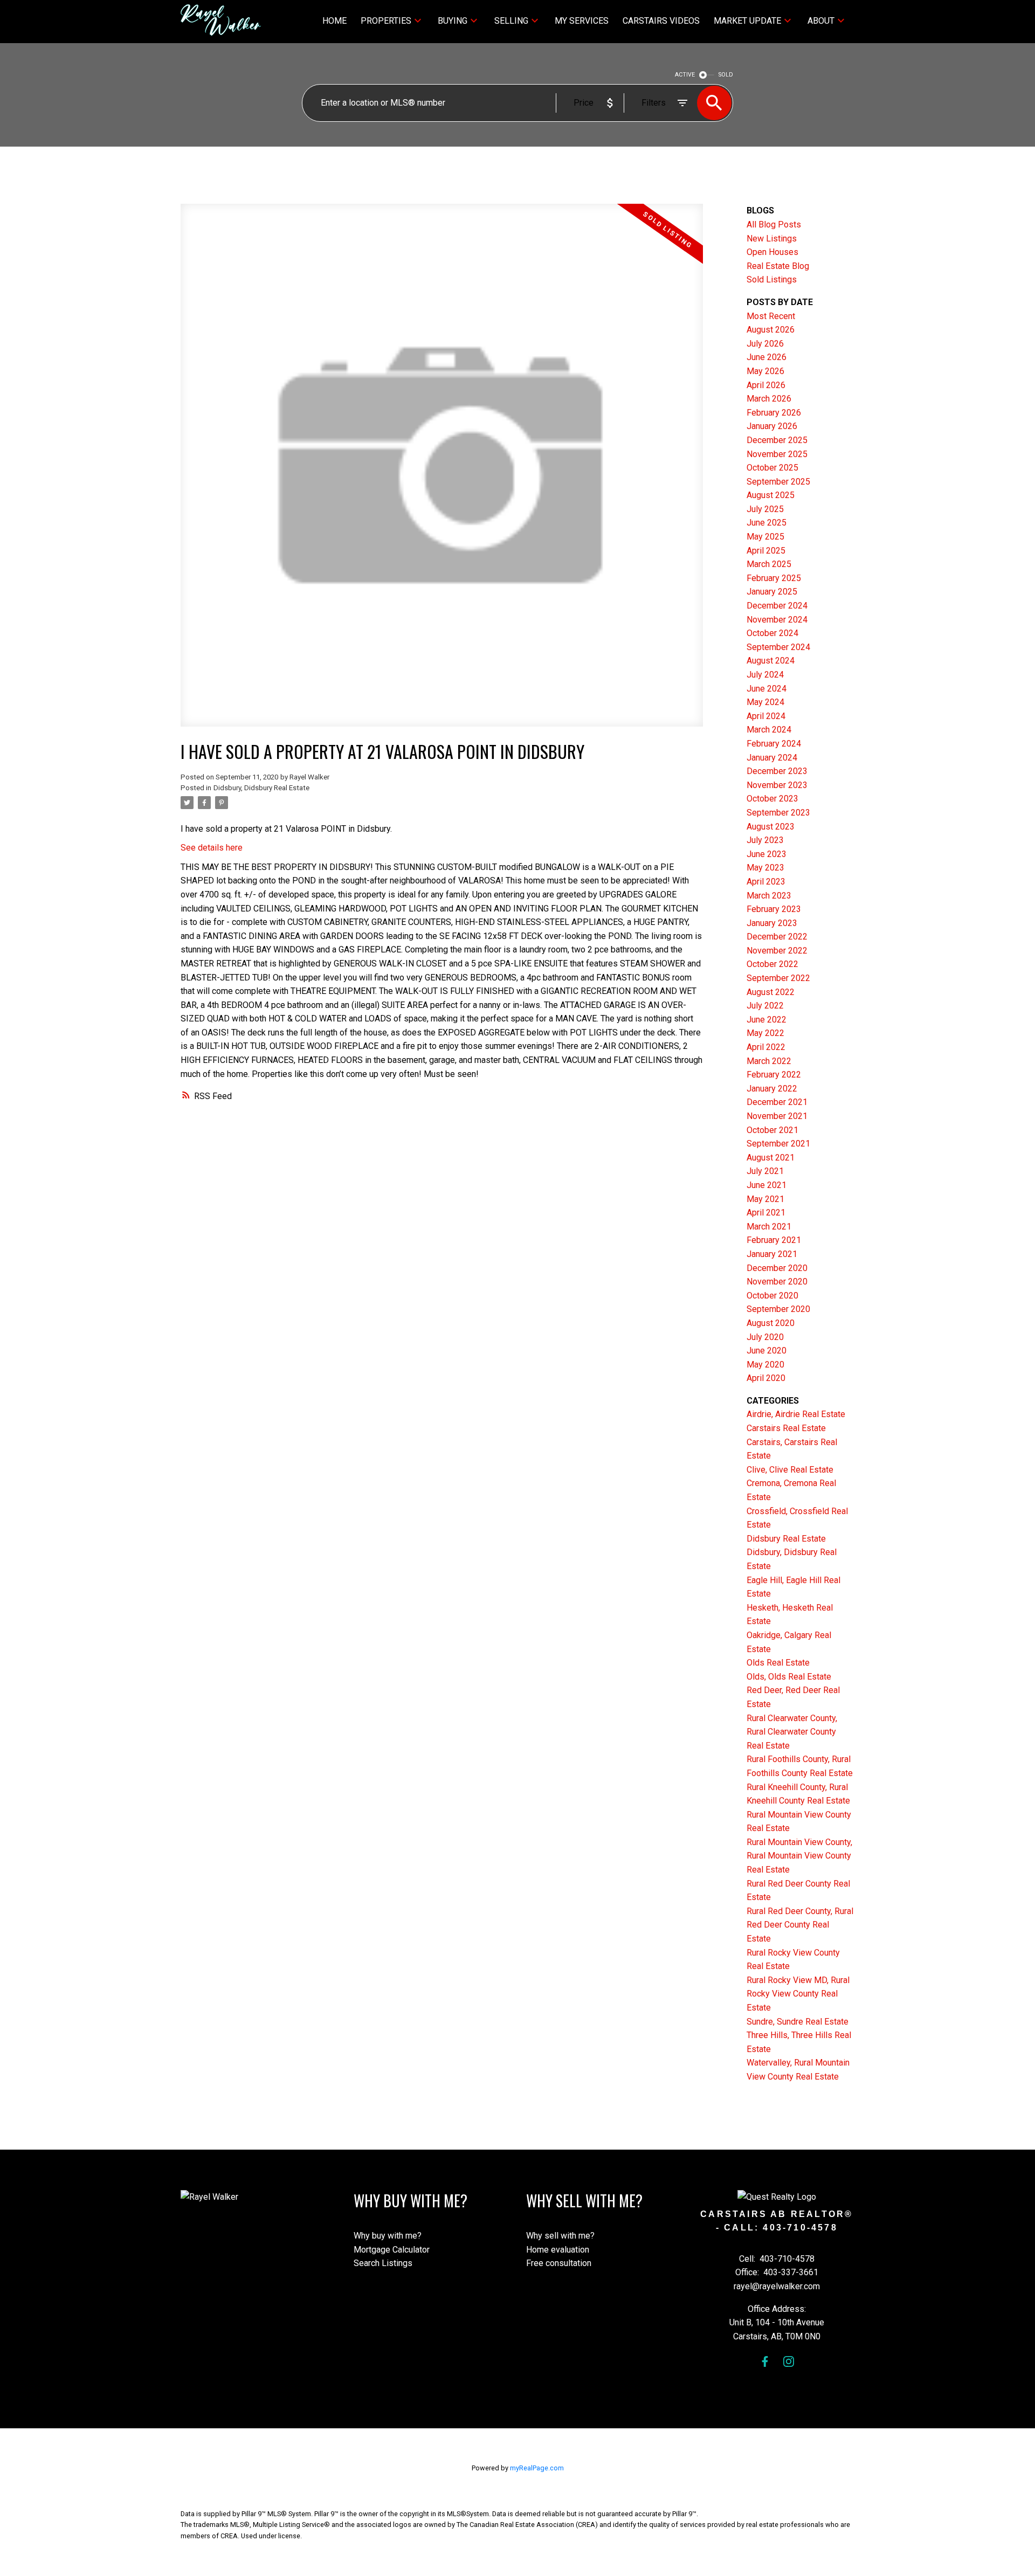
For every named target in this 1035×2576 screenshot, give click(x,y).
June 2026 (767, 357)
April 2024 (766, 716)
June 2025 (767, 523)
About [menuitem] (821, 21)
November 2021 (777, 1116)
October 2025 (772, 468)
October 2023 (772, 799)
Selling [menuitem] (511, 21)
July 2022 (765, 1006)
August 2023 (771, 827)
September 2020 (778, 1309)
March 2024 (769, 730)
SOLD (726, 75)
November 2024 (777, 620)
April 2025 (766, 551)
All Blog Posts (774, 225)
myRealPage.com (537, 2468)
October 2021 (772, 1130)
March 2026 (769, 399)
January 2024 (772, 758)
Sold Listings (772, 279)
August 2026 (771, 330)
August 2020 (771, 1323)
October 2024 (772, 633)
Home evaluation (558, 2250)
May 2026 (765, 371)
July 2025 (765, 509)
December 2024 (777, 606)
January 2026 (772, 426)
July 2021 (765, 1171)
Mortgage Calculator (392, 2250)
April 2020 (766, 1378)
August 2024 (771, 661)
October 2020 (772, 1296)
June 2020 (767, 1351)
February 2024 (774, 744)
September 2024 (778, 647)
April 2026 (766, 385)
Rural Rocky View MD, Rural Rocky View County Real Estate (798, 1994)
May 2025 (765, 537)
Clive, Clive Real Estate (790, 1470)
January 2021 (772, 1254)
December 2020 (777, 1268)
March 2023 (769, 896)
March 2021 (769, 1227)
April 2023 (766, 882)
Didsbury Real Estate (786, 1539)
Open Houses (772, 252)
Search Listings (383, 2263)
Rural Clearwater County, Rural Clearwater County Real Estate (792, 1732)
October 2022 (772, 964)
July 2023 (765, 840)
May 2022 (765, 1033)
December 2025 (777, 440)
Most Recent (771, 316)
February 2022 (774, 1075)
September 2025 (778, 482)
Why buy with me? (388, 2236)
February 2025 (774, 578)
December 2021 (777, 1102)
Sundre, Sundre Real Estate (798, 2022)
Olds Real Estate (778, 1663)
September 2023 (778, 813)
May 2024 (765, 702)
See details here (212, 848)
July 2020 (765, 1337)
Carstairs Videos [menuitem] (661, 21)
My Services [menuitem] (582, 21)
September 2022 (778, 978)
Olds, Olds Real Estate (789, 1677)
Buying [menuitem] (453, 21)
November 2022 (777, 951)
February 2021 (774, 1240)
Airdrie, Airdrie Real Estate (796, 1414)
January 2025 (772, 592)
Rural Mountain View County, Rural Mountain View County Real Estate (799, 1856)
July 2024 (765, 675)
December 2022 (777, 937)
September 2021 (778, 1144)
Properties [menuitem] (386, 21)
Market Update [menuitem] (747, 21)
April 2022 (766, 1047)
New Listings (772, 239)
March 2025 (769, 564)
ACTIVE (685, 75)
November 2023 (777, 785)
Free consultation (559, 2263)
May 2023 (765, 868)
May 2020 (765, 1365)
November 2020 (777, 1282)
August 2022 (771, 992)
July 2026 (765, 344)
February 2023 (774, 909)
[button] (765, 2361)
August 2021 (771, 1158)
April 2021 (766, 1213)
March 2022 (769, 1061)
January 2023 (772, 923)
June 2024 (767, 689)
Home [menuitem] (334, 21)
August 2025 (771, 495)
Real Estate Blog (778, 266)
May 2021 (765, 1199)
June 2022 (767, 1020)
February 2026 (774, 413)
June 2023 (767, 854)
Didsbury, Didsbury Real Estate (261, 788)
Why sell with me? (560, 2236)
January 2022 (772, 1089)
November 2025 (777, 454)
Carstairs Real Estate (786, 1428)
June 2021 (767, 1185)
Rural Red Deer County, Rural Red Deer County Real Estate (800, 1925)
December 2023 (777, 771)
